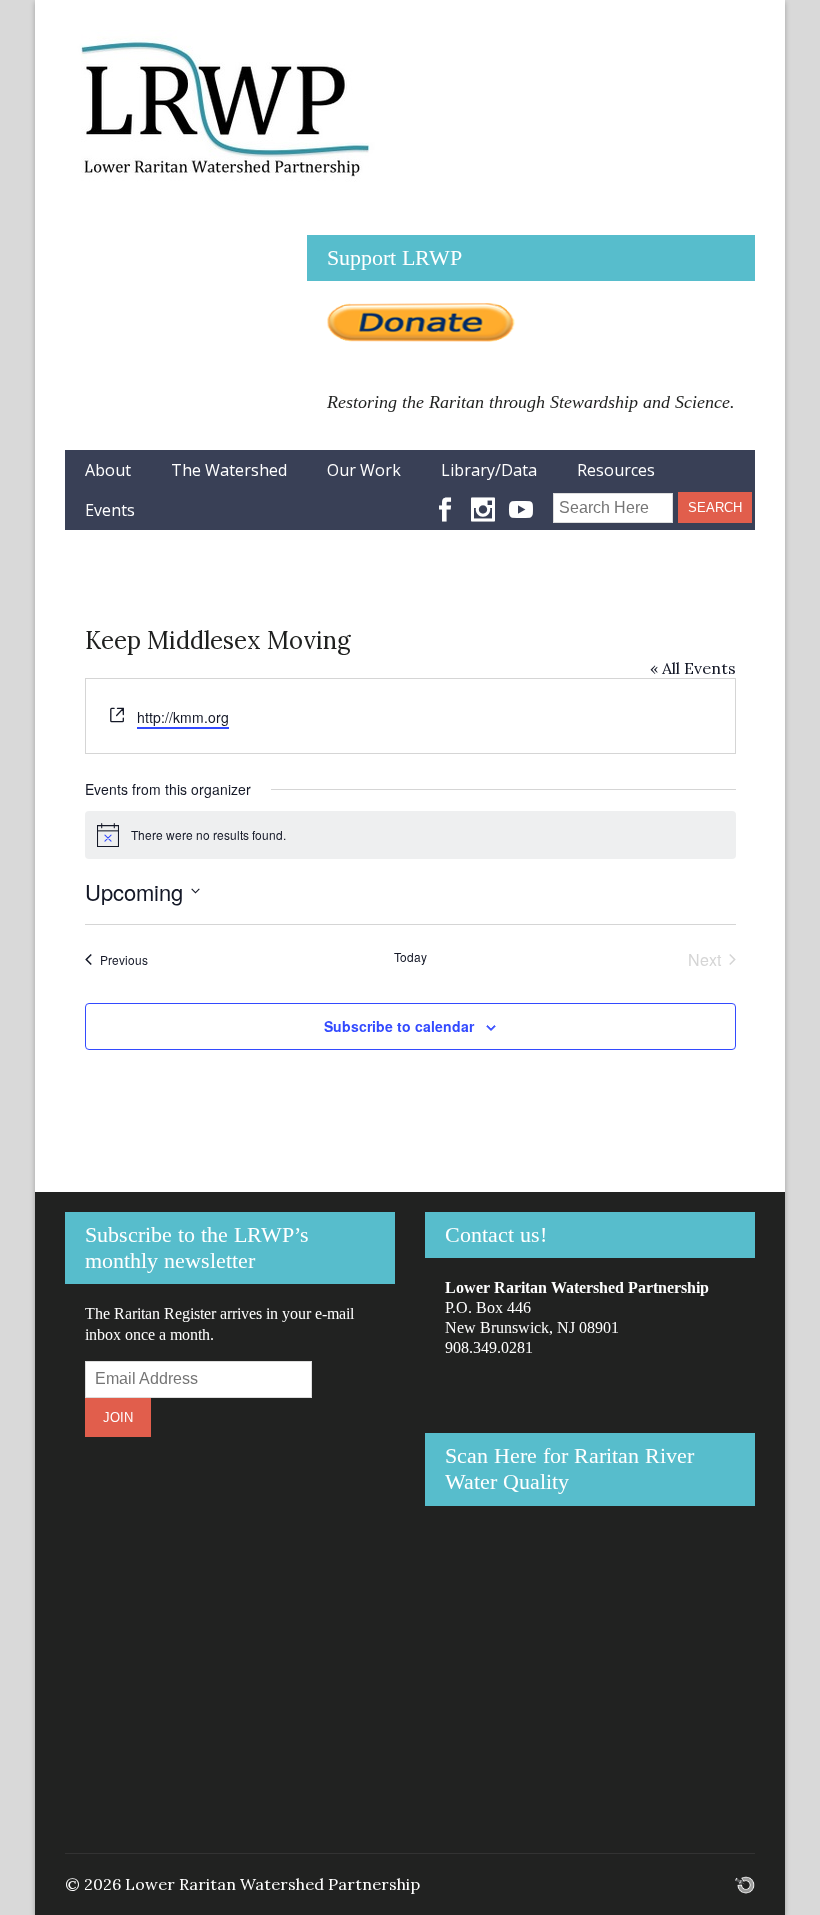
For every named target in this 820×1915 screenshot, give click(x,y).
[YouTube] (521, 500)
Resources (616, 470)
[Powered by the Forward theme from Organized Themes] (745, 1884)
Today (410, 957)
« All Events (693, 668)
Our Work (364, 470)
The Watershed (229, 470)
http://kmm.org (183, 717)
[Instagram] (483, 500)
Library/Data (489, 470)
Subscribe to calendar (399, 1026)
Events (110, 510)
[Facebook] (445, 500)
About (108, 470)
